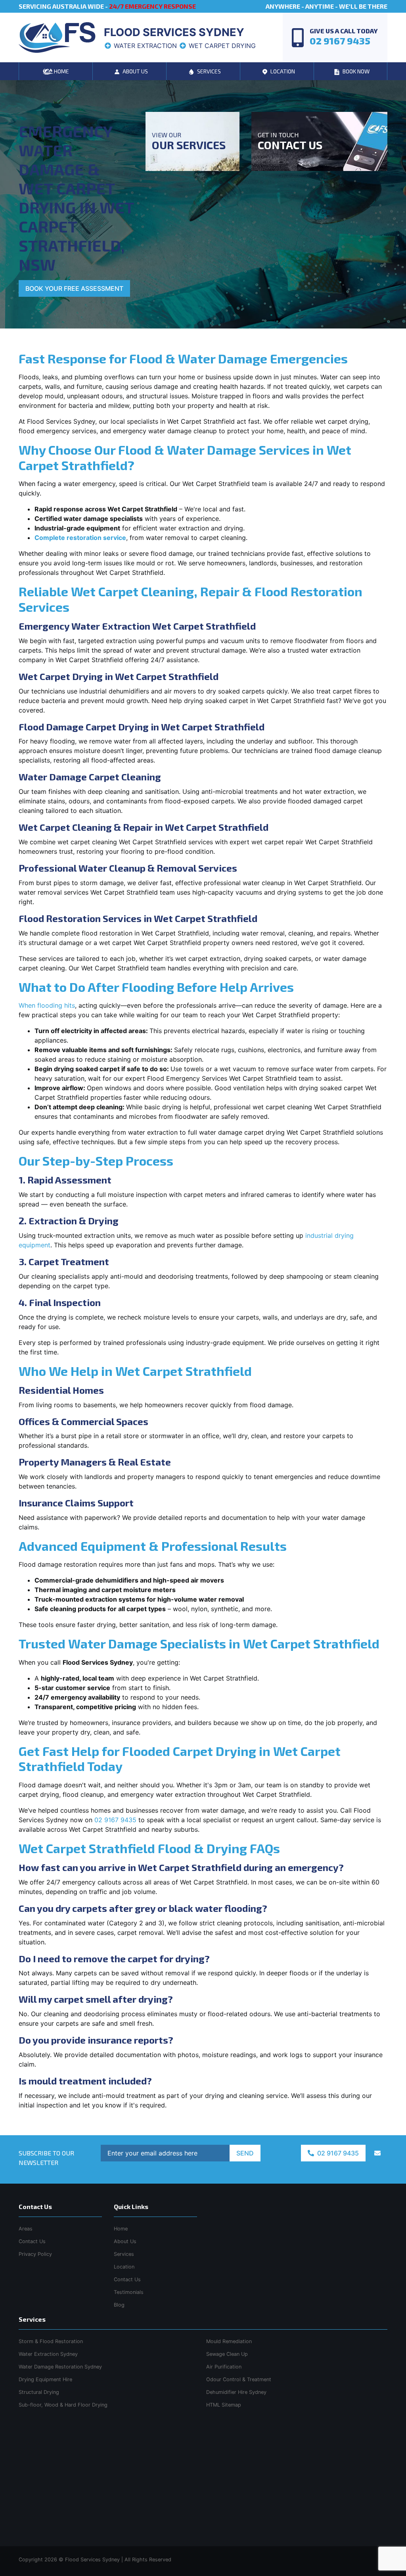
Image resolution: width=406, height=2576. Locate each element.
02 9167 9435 (115, 1820)
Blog (119, 2305)
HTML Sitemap (224, 2405)
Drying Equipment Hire (45, 2379)
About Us (125, 2241)
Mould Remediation (229, 2341)
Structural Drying (39, 2392)
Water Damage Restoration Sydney (60, 2367)
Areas (26, 2229)
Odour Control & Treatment (239, 2379)
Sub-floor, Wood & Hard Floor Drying (63, 2405)
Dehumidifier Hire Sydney (236, 2392)
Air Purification (224, 2367)
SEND (245, 2153)
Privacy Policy (35, 2254)
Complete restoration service (80, 538)
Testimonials (129, 2292)
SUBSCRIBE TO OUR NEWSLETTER (46, 2158)
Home (121, 2229)
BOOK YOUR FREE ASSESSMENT (74, 288)
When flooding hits (47, 1005)
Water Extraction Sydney (48, 2354)
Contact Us (127, 2279)
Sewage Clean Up (227, 2354)
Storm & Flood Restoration (51, 2341)
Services (124, 2254)
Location (124, 2267)
